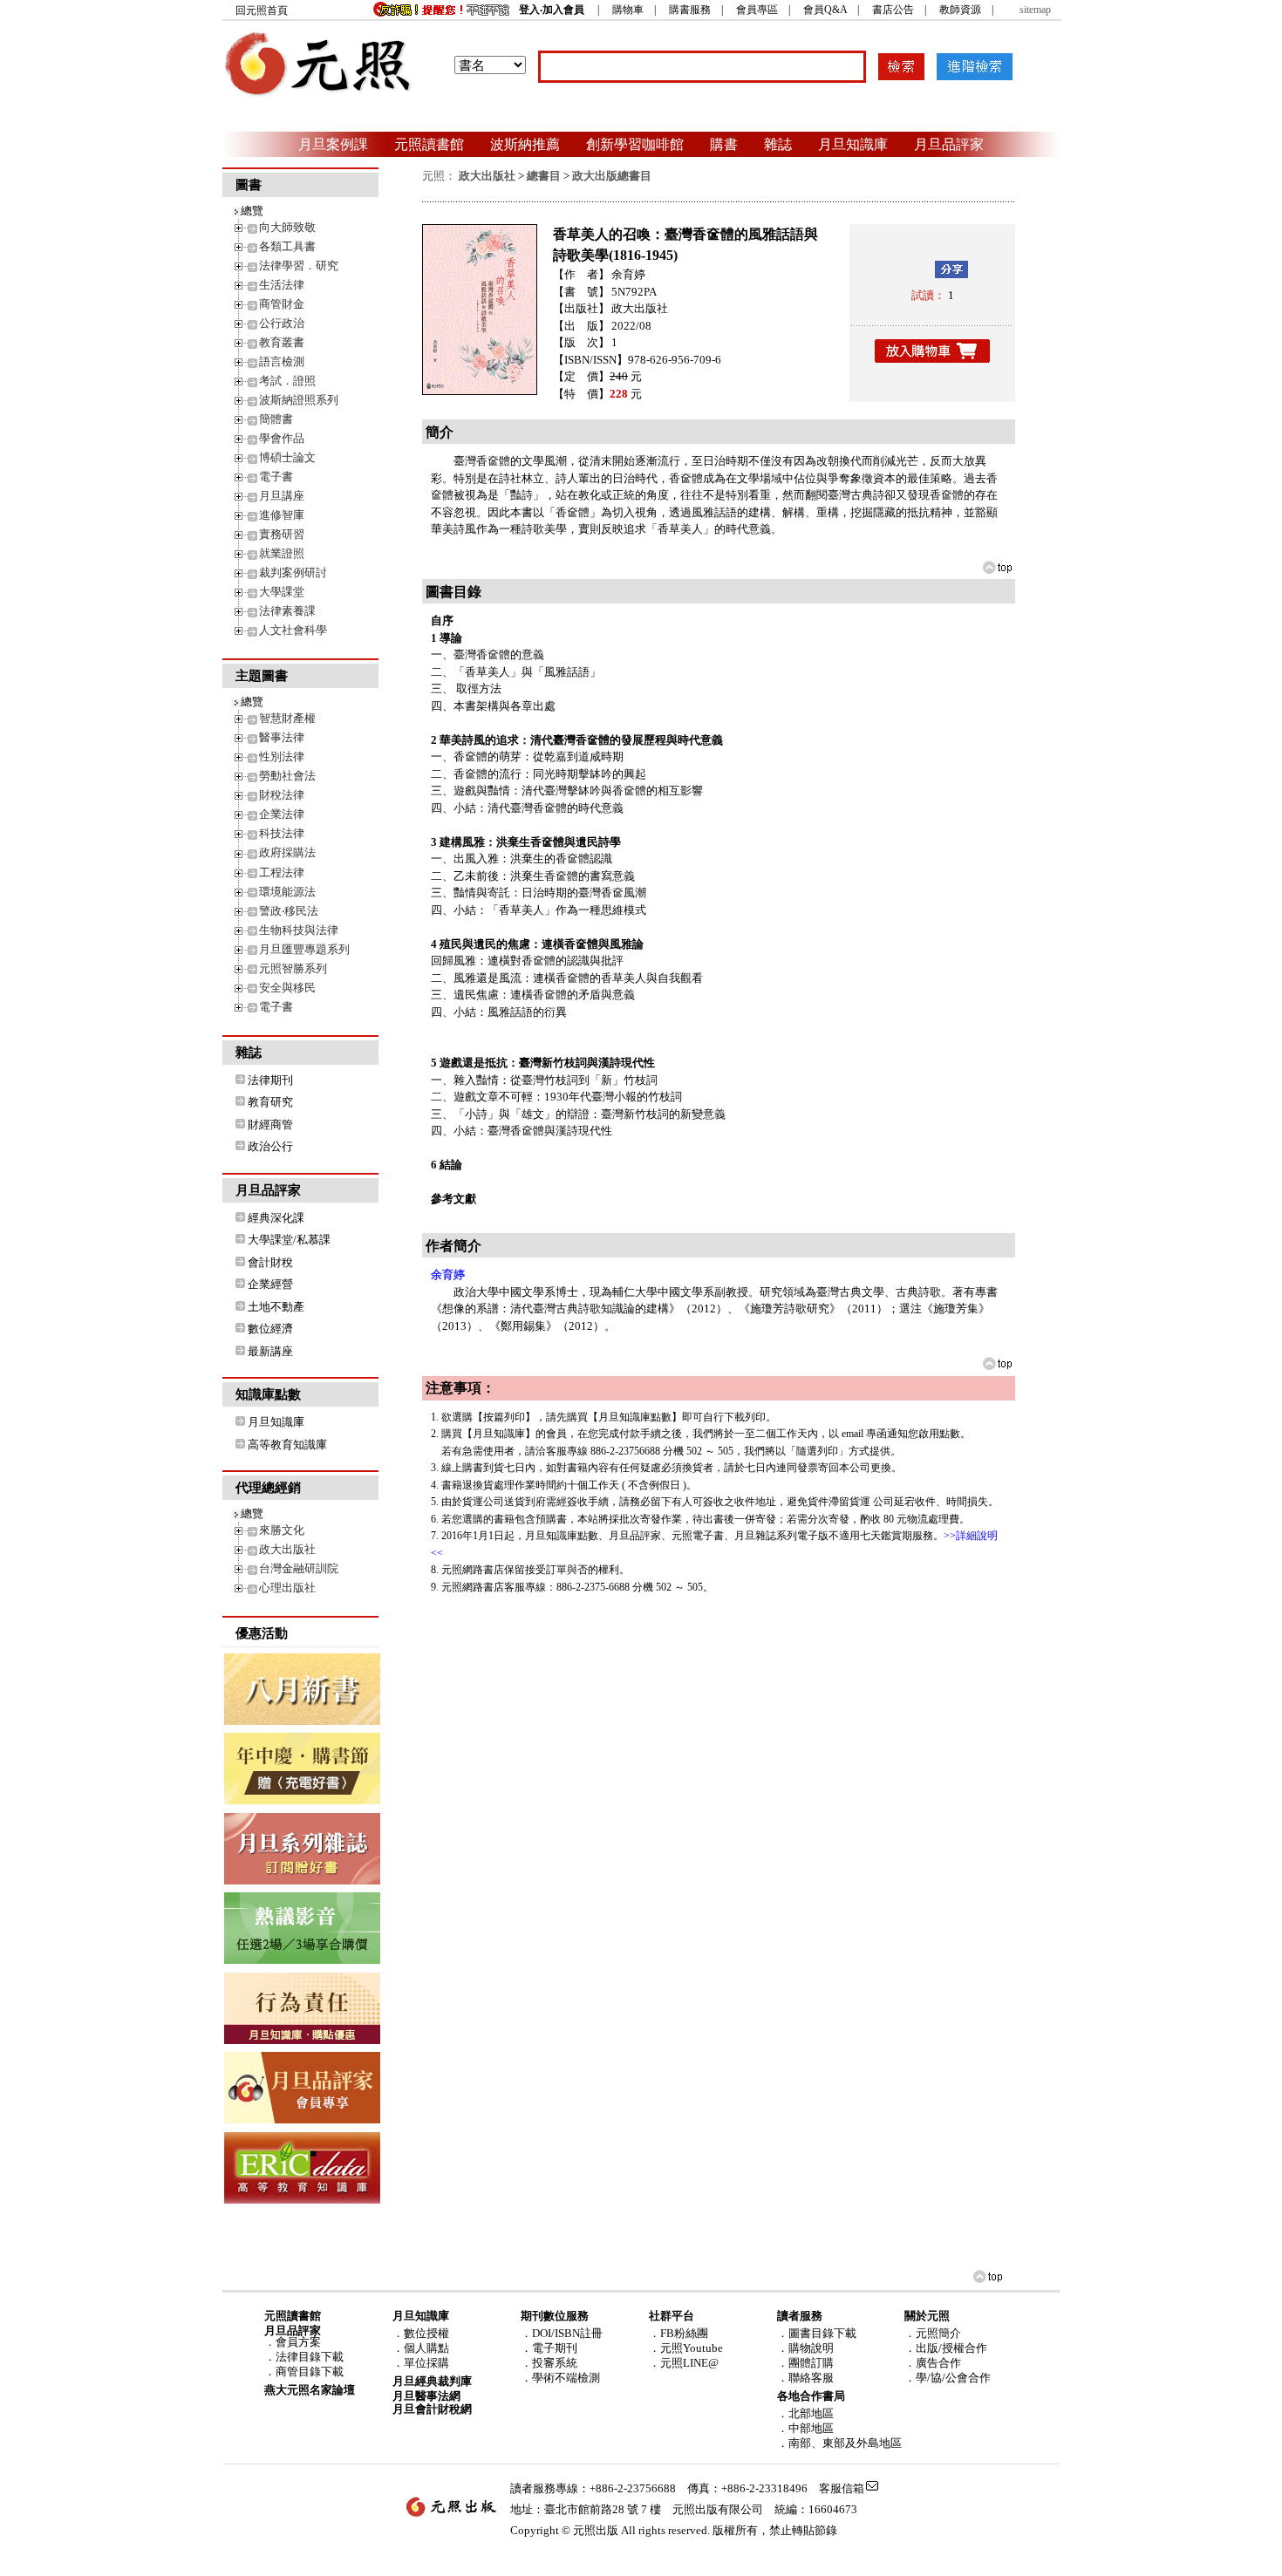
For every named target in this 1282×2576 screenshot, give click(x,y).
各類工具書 (287, 246)
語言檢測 (282, 361)
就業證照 (282, 553)
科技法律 (282, 833)
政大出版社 (287, 1549)
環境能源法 (287, 892)
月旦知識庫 (853, 144)
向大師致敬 (287, 227)
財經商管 (270, 1124)
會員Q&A (825, 10)
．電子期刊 (549, 2348)
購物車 (628, 10)
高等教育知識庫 (287, 1445)
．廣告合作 (933, 2363)
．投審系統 (549, 2363)
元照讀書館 (429, 144)
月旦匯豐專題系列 (304, 949)
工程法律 (282, 872)
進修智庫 (282, 515)
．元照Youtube (686, 2348)
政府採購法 (287, 852)
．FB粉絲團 (679, 2333)
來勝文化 (282, 1530)
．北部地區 (805, 2413)
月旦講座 (282, 496)
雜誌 (778, 144)
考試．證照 (287, 381)
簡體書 (276, 419)
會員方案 (298, 2342)
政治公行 (270, 1146)
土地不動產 (276, 1307)
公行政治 (282, 323)
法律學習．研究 (299, 266)
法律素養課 (287, 611)
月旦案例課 (333, 144)
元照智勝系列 (293, 968)
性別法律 (282, 756)
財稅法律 (282, 795)
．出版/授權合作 (946, 2348)
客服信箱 (842, 2488)
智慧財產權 (287, 718)
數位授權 (426, 2333)
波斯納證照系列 (299, 400)
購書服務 (690, 10)
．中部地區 (805, 2428)
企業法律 (282, 814)
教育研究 (270, 1102)
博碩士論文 (287, 457)
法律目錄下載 (310, 2357)
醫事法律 (282, 737)
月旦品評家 (949, 144)
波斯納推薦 (525, 144)
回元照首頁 (262, 10)
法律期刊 (270, 1080)
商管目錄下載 (310, 2372)
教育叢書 (282, 342)
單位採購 (426, 2363)
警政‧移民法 (289, 911)
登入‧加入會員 (552, 10)
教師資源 (960, 10)
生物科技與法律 (299, 930)
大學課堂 (282, 592)
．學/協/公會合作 (948, 2378)
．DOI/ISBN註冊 (562, 2333)
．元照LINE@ (684, 2363)
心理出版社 (287, 1588)
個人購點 (426, 2348)
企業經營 (270, 1284)
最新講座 (270, 1351)
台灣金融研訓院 (299, 1568)
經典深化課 (276, 1218)
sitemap (1035, 10)
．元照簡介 (933, 2333)
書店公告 (893, 10)
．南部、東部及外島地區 (839, 2443)
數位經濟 (270, 1329)
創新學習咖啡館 (635, 144)
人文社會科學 (293, 630)
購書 (724, 144)
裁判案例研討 (293, 572)
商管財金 (282, 304)
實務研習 (282, 534)
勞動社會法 (287, 776)
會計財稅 (270, 1262)
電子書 (276, 477)
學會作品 (282, 438)
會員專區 (757, 10)
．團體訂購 (805, 2363)
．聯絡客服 (805, 2378)
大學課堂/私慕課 (289, 1240)
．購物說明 (805, 2348)
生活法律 (282, 285)
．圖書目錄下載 (817, 2333)
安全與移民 (287, 988)
